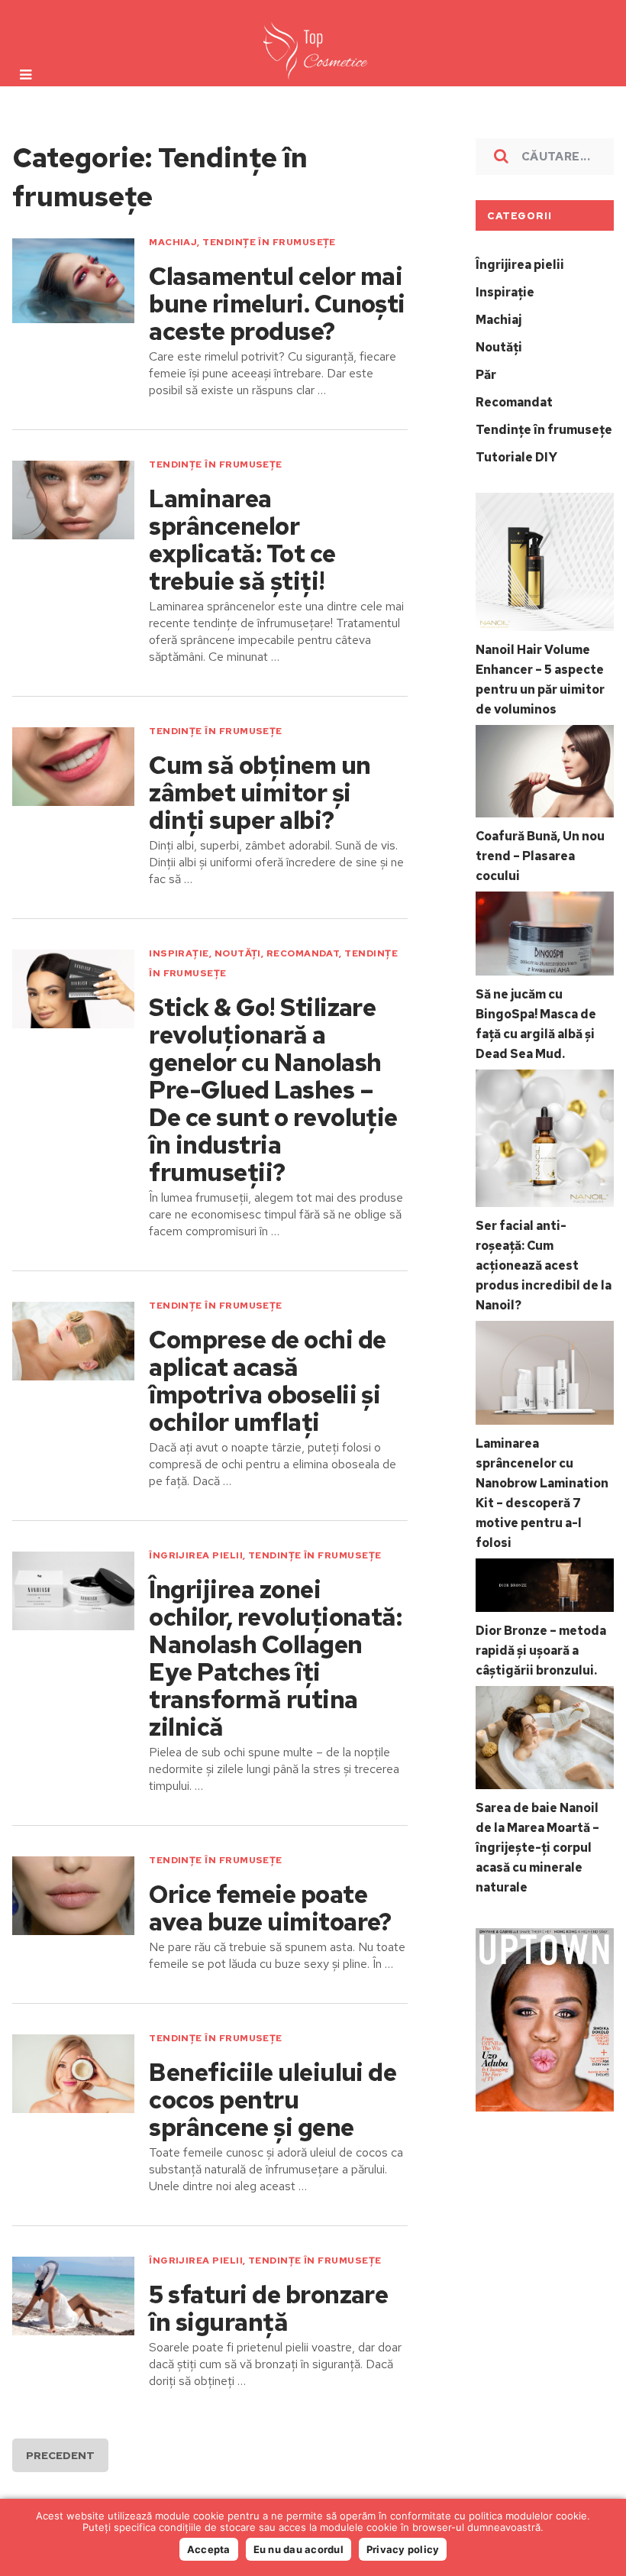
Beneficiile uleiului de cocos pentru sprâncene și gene (273, 2100)
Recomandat (303, 953)
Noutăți (238, 953)
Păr (486, 375)
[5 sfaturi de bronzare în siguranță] (73, 2296)
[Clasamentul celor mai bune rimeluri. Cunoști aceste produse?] (73, 281)
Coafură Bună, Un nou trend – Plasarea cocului (540, 856)
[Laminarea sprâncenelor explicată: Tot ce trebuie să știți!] (73, 500)
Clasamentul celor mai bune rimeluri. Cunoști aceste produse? (277, 304)
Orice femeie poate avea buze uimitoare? (270, 1908)
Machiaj (173, 242)
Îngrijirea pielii (196, 1555)
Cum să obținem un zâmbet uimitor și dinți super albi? (260, 793)
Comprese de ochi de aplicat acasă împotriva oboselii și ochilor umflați (267, 1381)
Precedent (60, 2455)
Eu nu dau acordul (298, 2549)
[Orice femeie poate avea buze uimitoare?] (73, 1896)
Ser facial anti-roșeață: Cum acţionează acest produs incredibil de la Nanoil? (544, 1265)
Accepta (209, 2549)
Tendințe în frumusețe (269, 242)
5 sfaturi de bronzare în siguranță (268, 2309)
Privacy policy (403, 2549)
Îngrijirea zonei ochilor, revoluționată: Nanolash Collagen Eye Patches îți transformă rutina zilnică (275, 1659)
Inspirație (179, 953)
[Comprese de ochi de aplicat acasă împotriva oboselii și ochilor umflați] (73, 1341)
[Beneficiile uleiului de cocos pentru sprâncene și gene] (73, 2074)
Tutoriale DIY (516, 457)
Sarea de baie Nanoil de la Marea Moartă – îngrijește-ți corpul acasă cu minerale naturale (537, 1848)
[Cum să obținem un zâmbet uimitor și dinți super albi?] (73, 767)
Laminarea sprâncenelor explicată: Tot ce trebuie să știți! (242, 540)
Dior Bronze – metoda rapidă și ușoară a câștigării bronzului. (541, 1650)
